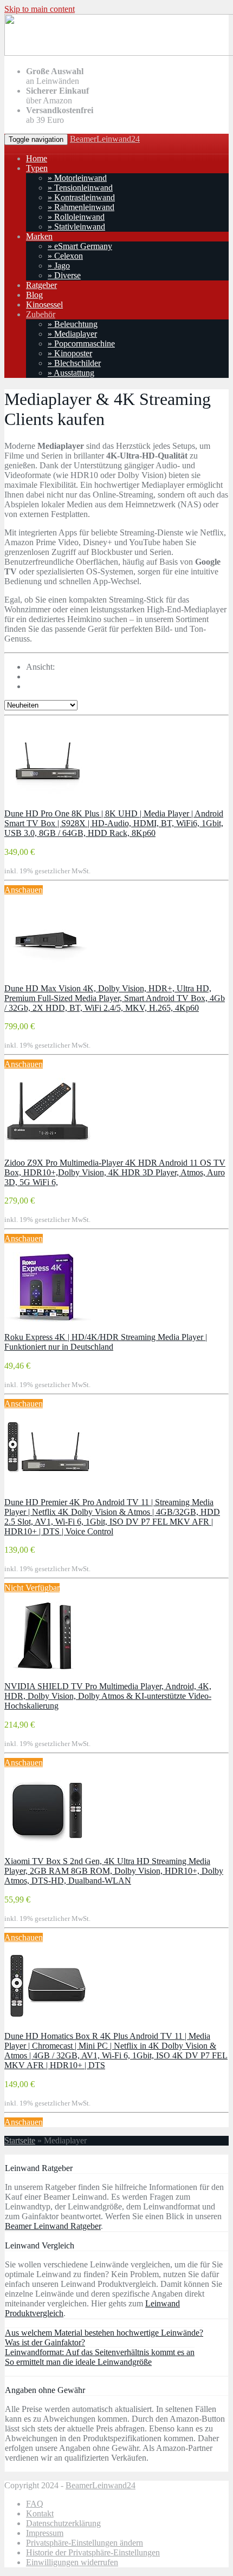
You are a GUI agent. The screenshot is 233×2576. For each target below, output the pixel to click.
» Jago (59, 266)
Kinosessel (44, 305)
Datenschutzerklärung (63, 2523)
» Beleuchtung (73, 324)
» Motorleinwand (77, 178)
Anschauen (24, 890)
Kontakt (40, 2513)
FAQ (35, 2504)
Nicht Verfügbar (32, 1588)
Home (37, 158)
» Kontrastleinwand (81, 197)
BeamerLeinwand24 (105, 139)
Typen (37, 168)
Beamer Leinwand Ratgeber (53, 2226)
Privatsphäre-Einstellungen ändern (85, 2543)
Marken (39, 236)
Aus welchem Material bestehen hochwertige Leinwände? (104, 2333)
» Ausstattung (71, 373)
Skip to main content (40, 9)
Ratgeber (41, 285)
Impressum (45, 2533)
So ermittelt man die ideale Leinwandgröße (78, 2362)
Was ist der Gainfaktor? (45, 2342)
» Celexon (65, 256)
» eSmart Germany (80, 246)
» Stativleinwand (76, 227)
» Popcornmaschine (81, 344)
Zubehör (41, 314)
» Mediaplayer (72, 334)
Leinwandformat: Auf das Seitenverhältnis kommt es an (100, 2352)
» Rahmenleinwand (81, 207)
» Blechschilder (74, 363)
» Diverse (64, 275)
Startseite (20, 2140)
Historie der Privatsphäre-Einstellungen (93, 2552)
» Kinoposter (70, 353)
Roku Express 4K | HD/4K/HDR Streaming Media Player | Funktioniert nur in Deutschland (106, 1342)
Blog (34, 295)
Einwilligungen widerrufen (72, 2562)
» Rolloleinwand (76, 217)
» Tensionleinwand (80, 188)
